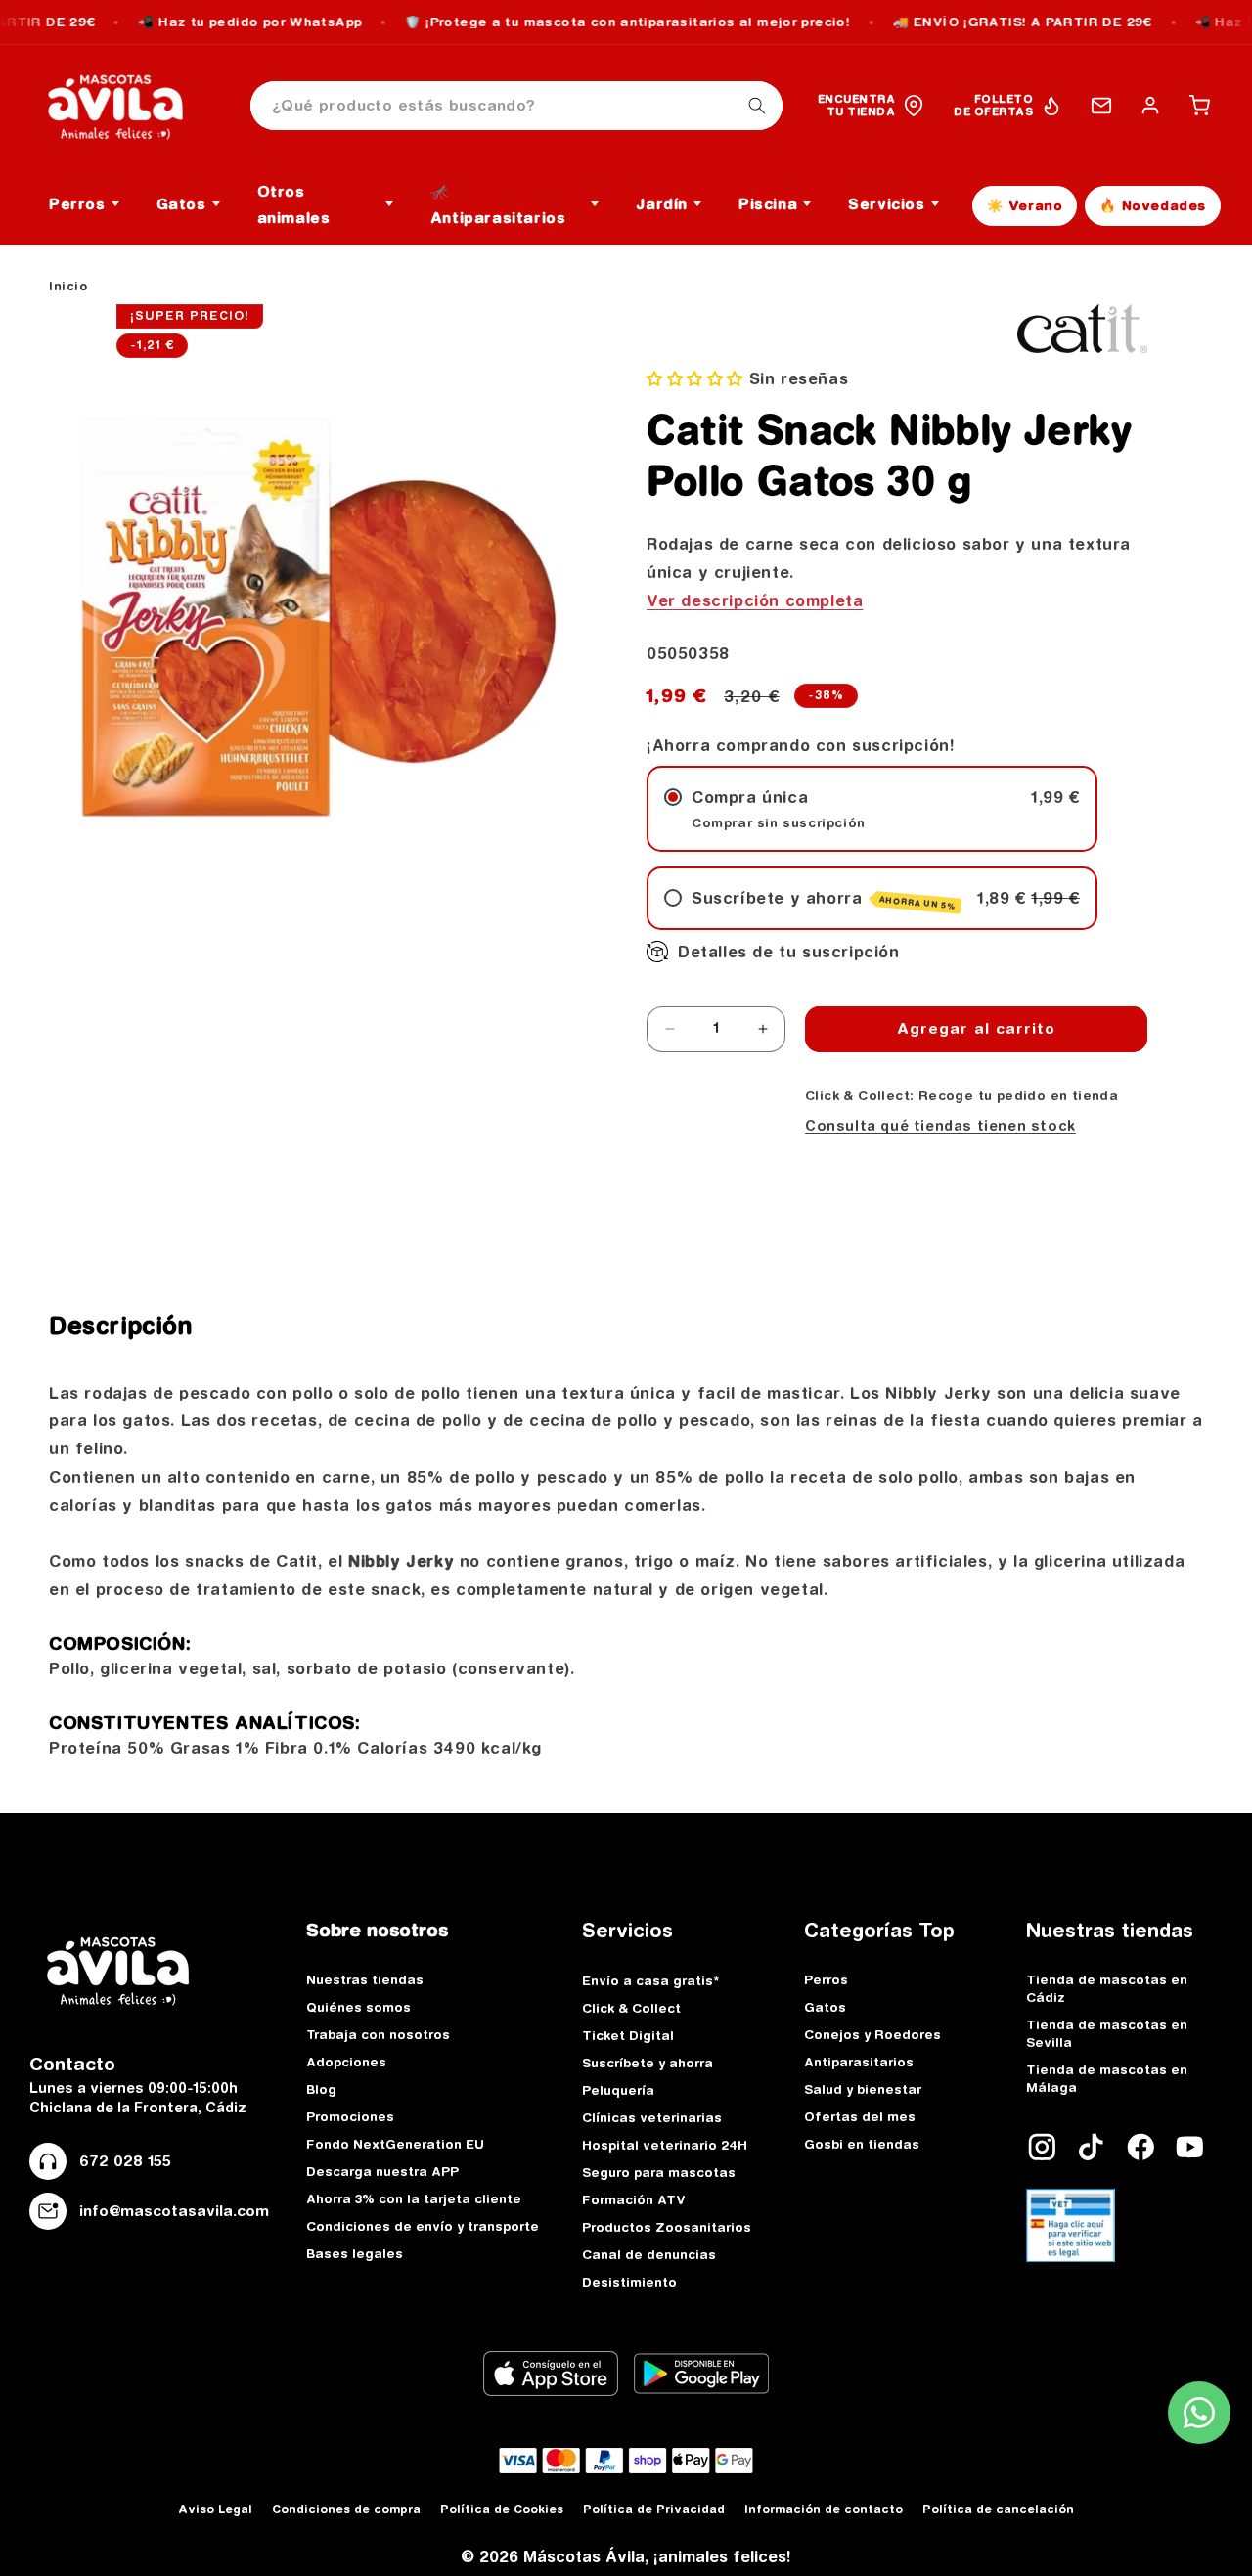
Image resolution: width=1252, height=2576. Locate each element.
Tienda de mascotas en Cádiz (1107, 1988)
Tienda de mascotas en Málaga (1107, 2078)
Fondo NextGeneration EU (395, 2144)
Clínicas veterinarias (652, 2117)
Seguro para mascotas (659, 2172)
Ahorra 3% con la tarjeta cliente (414, 2198)
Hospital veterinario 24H (665, 2145)
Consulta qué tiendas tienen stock (940, 1126)
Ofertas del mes (860, 2116)
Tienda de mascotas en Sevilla (1107, 2033)
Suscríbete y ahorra (648, 2063)
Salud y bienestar (863, 2089)
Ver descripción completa (755, 600)
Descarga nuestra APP (382, 2171)
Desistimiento (629, 2282)
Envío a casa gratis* (650, 1980)
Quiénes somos (358, 2007)
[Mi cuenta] (1150, 106)
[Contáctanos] (1101, 106)
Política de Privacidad (654, 2509)
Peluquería (618, 2090)
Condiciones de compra (346, 2509)
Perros (826, 1979)
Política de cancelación (998, 2509)
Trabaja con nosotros (378, 2034)
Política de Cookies (502, 2509)
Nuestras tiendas (365, 1979)
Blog (321, 2089)
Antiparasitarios (859, 2062)
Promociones (350, 2116)
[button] (1199, 106)
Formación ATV (634, 2199)
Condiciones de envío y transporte (423, 2226)
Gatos (825, 2007)
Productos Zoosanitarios (667, 2227)
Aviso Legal (215, 2509)
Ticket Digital (628, 2035)
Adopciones (346, 2062)
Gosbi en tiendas (862, 2144)
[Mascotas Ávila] (129, 106)
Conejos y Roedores (872, 2034)
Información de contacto (824, 2509)
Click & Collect (631, 2008)
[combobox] (516, 106)
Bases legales (355, 2253)
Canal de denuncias (649, 2254)
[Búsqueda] (757, 106)
